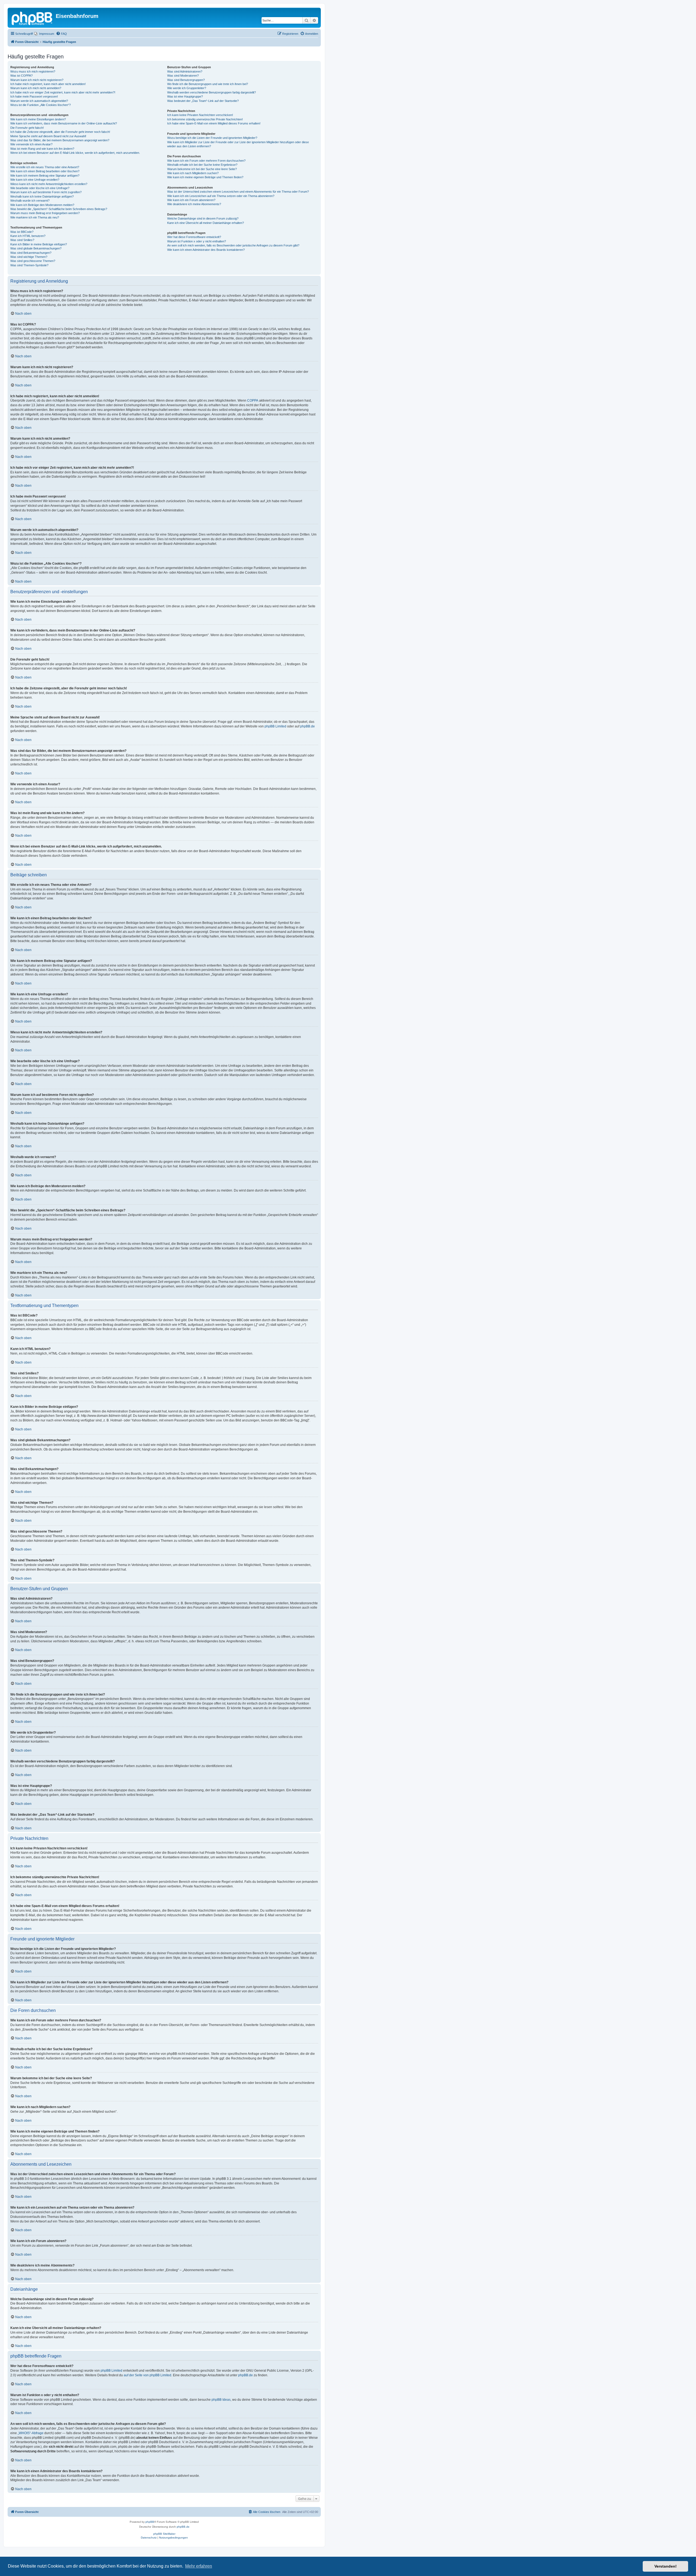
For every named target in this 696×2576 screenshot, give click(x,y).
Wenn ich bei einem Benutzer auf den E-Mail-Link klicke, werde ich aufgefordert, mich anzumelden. (75, 153)
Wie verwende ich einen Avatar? (31, 144)
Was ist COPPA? (21, 76)
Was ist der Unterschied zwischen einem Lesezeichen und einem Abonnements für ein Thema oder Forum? (238, 192)
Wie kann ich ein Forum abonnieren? (191, 200)
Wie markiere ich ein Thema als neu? (35, 217)
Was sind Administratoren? (185, 71)
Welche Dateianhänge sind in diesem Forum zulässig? (203, 218)
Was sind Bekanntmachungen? (31, 253)
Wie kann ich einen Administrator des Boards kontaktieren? (206, 250)
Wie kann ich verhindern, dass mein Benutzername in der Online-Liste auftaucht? (64, 123)
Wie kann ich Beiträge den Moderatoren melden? (42, 205)
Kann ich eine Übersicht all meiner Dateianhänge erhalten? (206, 223)
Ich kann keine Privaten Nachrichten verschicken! (200, 115)
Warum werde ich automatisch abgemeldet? (39, 101)
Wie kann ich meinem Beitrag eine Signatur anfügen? (45, 176)
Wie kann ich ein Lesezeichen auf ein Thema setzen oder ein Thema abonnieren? (221, 196)
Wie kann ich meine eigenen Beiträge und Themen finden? (205, 177)
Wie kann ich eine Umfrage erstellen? (35, 180)
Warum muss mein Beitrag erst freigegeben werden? (45, 213)
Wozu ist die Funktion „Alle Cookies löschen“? (41, 105)
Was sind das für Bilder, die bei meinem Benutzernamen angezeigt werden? (60, 140)
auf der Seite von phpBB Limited (147, 2375)
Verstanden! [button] (666, 2566)
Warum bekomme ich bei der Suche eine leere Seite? (202, 169)
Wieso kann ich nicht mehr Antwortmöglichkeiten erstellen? (49, 184)
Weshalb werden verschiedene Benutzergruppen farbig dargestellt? (212, 92)
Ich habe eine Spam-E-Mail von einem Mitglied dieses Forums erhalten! (214, 123)
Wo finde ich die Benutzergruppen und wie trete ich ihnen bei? (208, 84)
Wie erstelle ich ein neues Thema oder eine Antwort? (45, 167)
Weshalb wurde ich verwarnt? (30, 201)
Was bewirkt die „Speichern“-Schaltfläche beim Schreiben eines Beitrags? (59, 209)
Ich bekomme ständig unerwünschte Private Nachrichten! (205, 119)
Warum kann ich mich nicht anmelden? (36, 88)
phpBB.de (307, 726)
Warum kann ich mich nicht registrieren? (37, 80)
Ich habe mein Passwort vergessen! (34, 96)
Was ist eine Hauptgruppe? (185, 96)
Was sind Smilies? (22, 240)
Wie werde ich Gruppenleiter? (187, 88)
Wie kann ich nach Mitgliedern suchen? (193, 173)
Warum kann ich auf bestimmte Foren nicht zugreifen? (46, 192)
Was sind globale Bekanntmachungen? (36, 248)
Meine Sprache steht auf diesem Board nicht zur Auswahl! (48, 136)
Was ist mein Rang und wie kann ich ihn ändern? (42, 149)
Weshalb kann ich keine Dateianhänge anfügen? (42, 196)
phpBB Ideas (221, 2400)
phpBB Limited (275, 726)
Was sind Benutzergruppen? (186, 80)
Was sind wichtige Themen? (29, 257)
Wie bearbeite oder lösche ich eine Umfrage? (40, 188)
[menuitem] (44, 34)
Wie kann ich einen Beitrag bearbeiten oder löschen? (45, 171)
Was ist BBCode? (22, 232)
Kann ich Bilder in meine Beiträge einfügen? (39, 244)
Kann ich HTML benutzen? (28, 236)
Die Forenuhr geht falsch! (27, 128)
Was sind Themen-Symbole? (29, 265)
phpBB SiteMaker (164, 2534)
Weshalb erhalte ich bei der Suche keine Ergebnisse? (202, 165)
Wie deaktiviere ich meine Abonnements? (194, 204)
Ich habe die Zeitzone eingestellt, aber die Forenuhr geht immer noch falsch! (60, 132)
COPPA (253, 401)
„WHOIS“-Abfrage (31, 2433)
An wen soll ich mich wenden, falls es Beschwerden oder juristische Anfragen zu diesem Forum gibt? (233, 245)
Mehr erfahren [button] (199, 2566)
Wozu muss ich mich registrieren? (33, 71)
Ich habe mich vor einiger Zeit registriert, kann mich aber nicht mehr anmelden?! (63, 92)
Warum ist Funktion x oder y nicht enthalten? (197, 241)
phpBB (150, 2522)
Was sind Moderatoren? (183, 76)
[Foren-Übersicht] (32, 18)
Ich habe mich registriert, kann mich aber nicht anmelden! (48, 84)
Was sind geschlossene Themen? (33, 261)
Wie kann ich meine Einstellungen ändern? (38, 119)
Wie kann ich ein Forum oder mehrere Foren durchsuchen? (206, 161)
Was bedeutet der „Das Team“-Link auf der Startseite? (203, 101)
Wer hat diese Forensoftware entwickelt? (194, 237)
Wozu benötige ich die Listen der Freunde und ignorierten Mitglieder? (212, 138)
